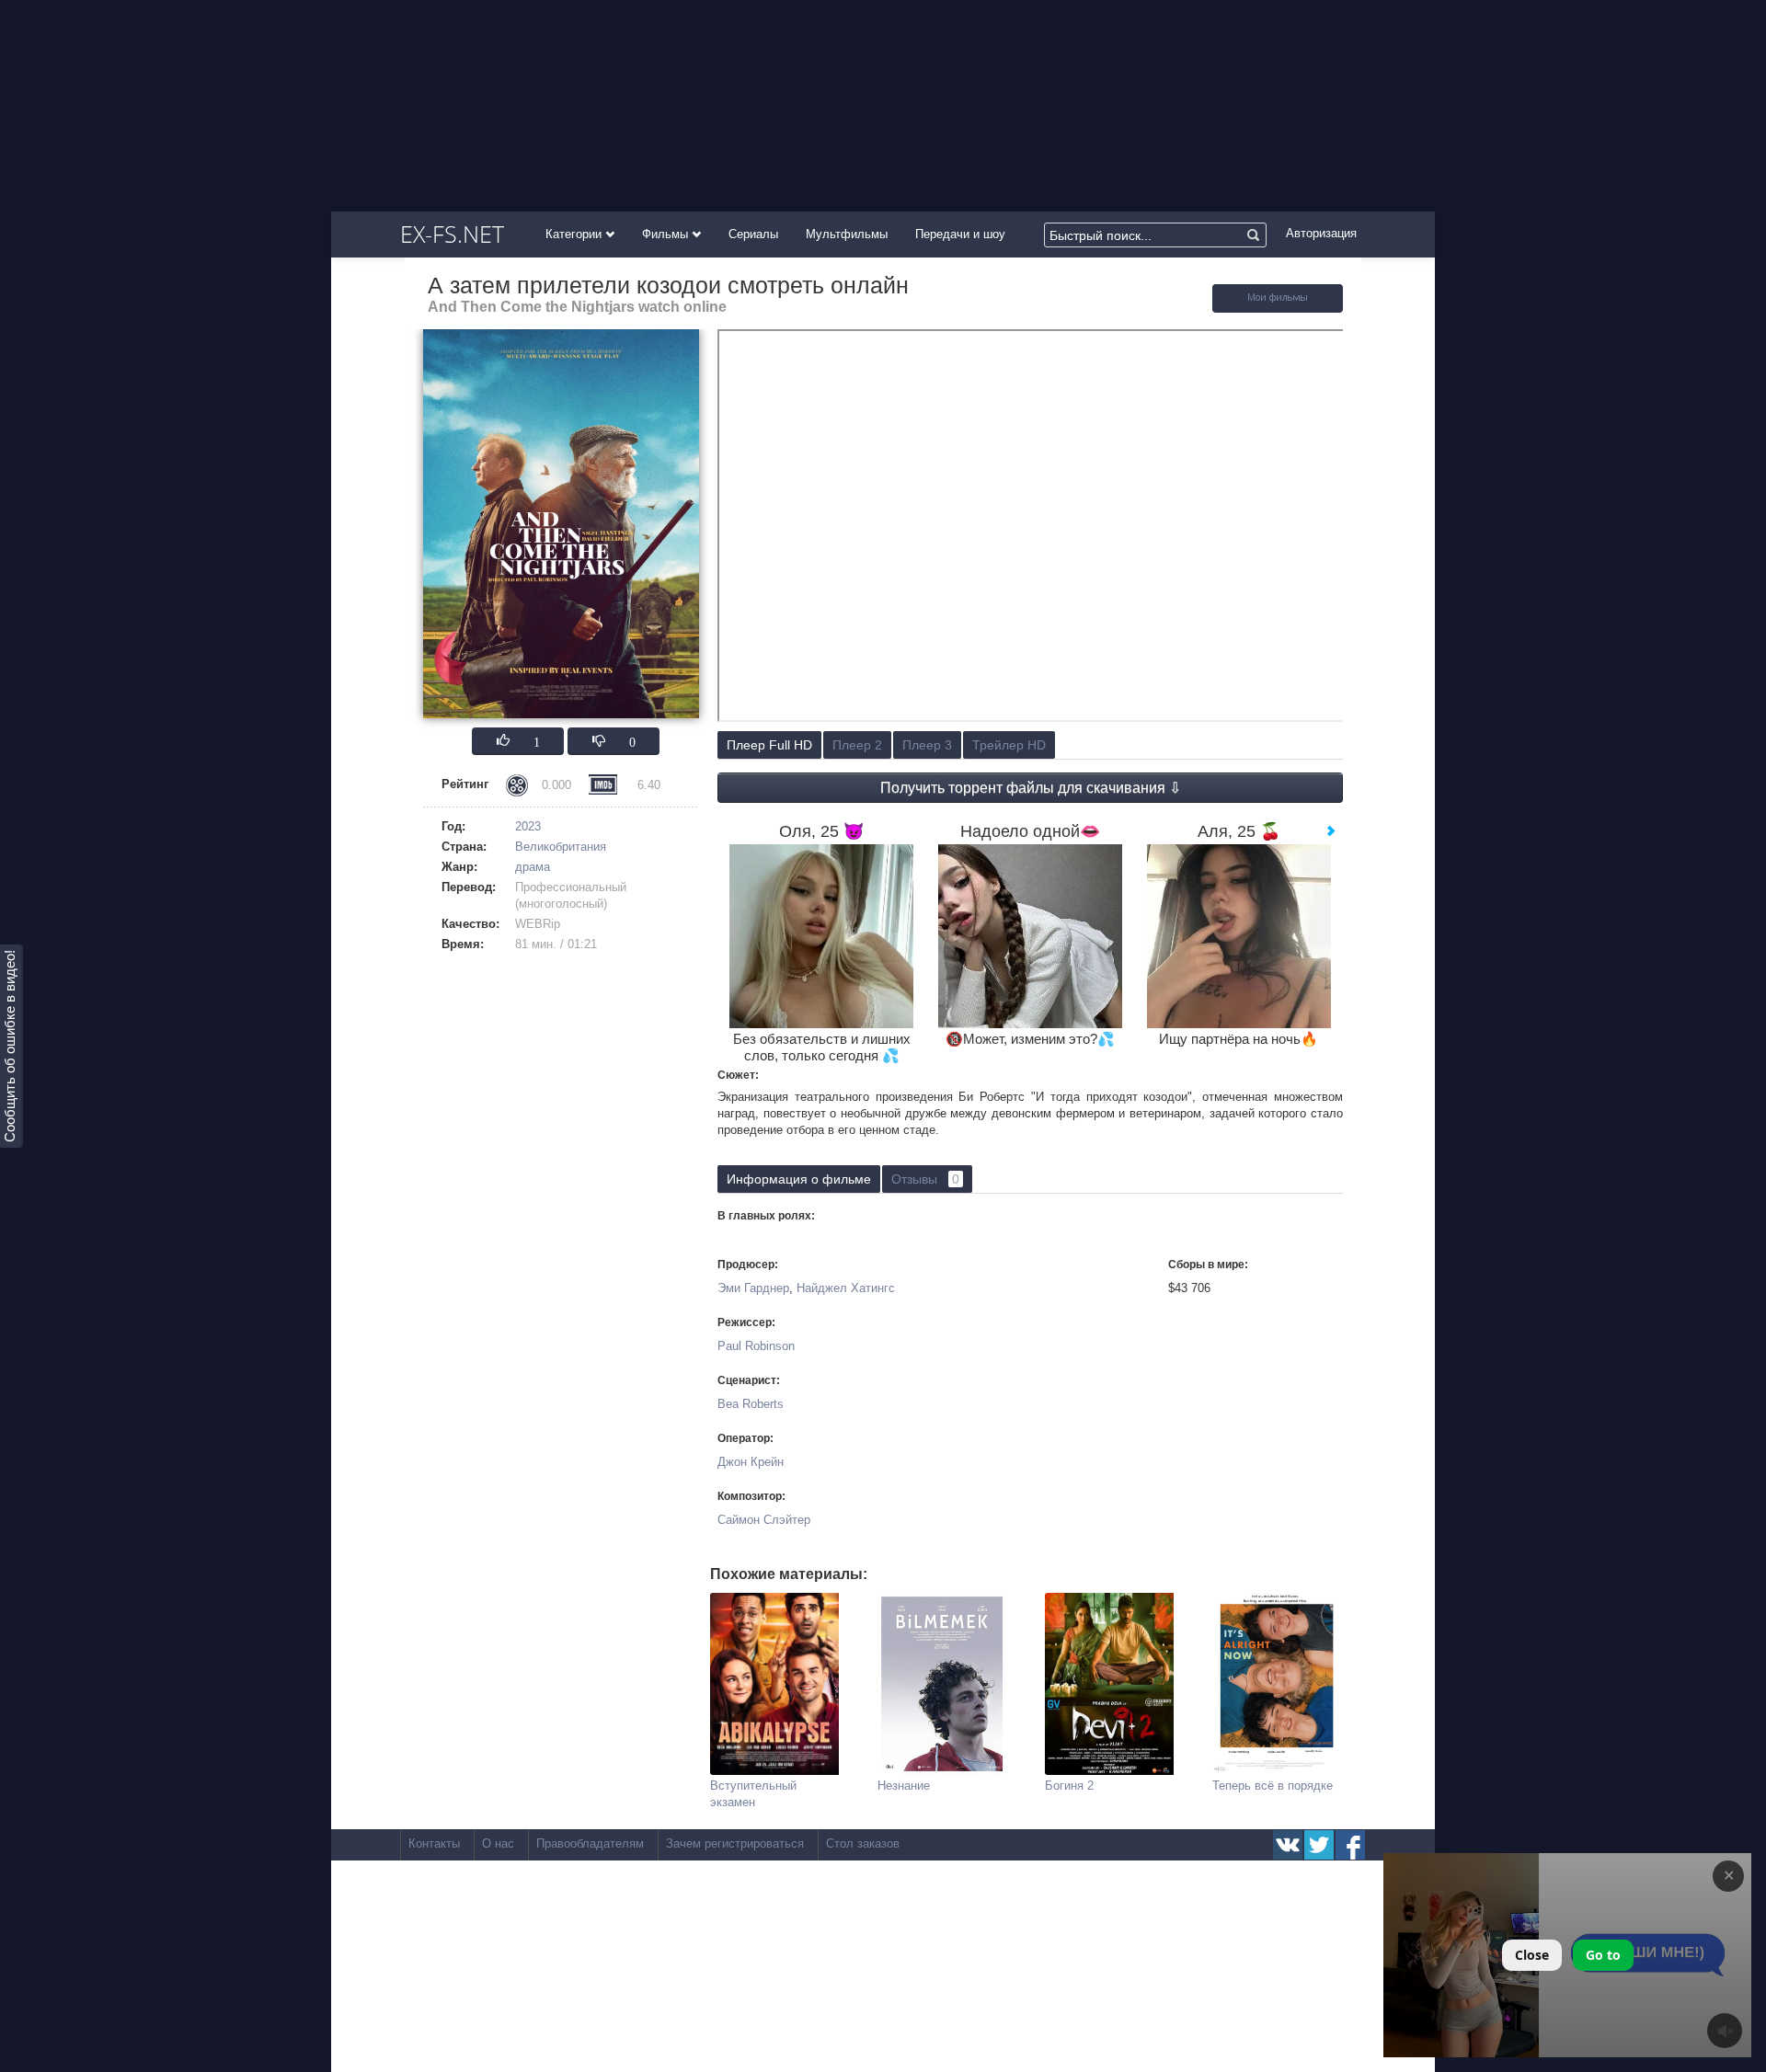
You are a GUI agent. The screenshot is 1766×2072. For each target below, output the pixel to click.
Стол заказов (863, 1843)
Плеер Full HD (769, 745)
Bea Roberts (751, 1404)
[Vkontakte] (1288, 1845)
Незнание (904, 1786)
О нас (498, 1843)
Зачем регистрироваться (735, 1843)
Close (1532, 1955)
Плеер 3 (927, 745)
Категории (575, 234)
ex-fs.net (452, 234)
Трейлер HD (1009, 745)
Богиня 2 (1069, 1786)
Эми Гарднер (753, 1288)
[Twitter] (1319, 1845)
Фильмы (667, 234)
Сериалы (753, 234)
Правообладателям (590, 1843)
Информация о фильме (799, 1179)
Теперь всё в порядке (1273, 1786)
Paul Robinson (756, 1346)
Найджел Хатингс (846, 1288)
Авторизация (1321, 233)
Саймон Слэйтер (764, 1520)
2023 (528, 826)
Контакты (434, 1843)
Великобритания (561, 847)
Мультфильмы (847, 234)
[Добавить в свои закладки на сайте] (1278, 309)
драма (533, 867)
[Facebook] (1350, 1845)
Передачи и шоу (960, 234)
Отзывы (925, 1179)
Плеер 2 (857, 745)
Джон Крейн (751, 1462)
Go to (1603, 1955)
